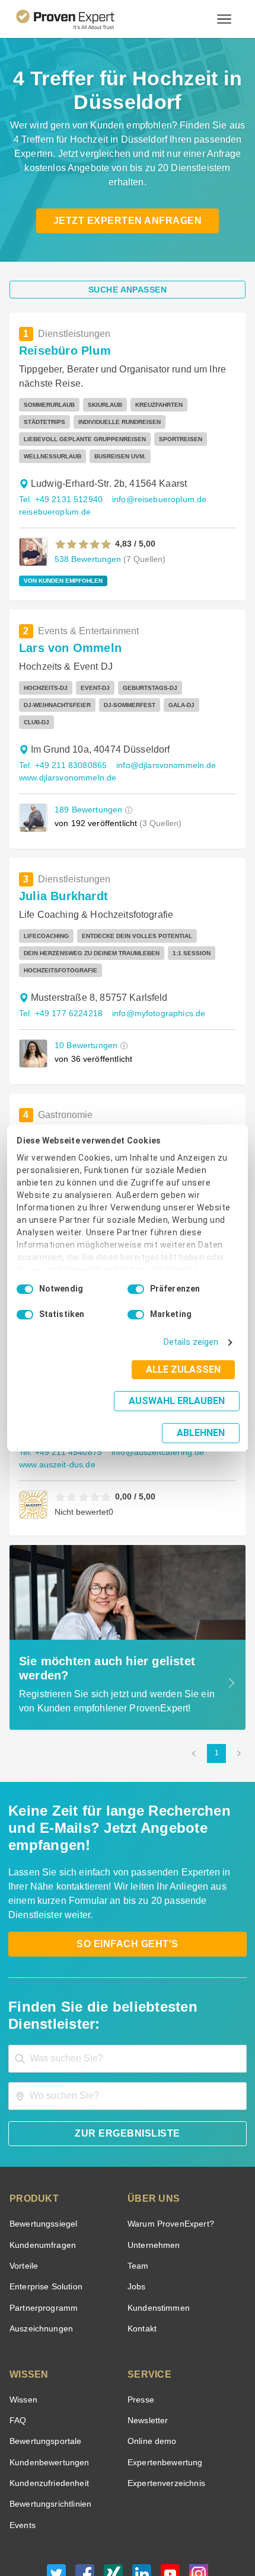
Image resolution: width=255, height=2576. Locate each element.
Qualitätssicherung (100, 2531)
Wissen (23, 2314)
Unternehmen (153, 2159)
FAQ (17, 2335)
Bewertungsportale (44, 2356)
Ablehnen (201, 1417)
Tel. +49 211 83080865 (61, 731)
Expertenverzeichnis (164, 2397)
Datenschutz (158, 2521)
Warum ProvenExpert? (168, 2138)
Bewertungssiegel (42, 2138)
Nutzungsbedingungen (95, 2521)
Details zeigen (194, 1355)
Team (137, 2180)
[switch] (136, 1302)
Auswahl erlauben (103, 1413)
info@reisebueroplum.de (152, 482)
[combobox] (128, 1973)
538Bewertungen (87, 542)
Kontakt (142, 2243)
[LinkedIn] (142, 2491)
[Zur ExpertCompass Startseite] (80, 19)
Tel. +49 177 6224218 (59, 979)
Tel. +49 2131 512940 (59, 482)
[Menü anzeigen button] (224, 19)
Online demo (150, 2356)
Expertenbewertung (163, 2377)
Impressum (157, 2531)
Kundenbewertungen (47, 2377)
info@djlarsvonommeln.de (161, 731)
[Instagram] (199, 2491)
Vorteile (23, 2180)
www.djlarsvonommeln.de (66, 743)
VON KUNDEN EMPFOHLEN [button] (60, 564)
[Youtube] (170, 2491)
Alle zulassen (187, 1382)
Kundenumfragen (41, 2159)
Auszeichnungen (39, 2243)
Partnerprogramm (42, 2222)
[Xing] (113, 2491)
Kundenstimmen (157, 2222)
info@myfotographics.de (153, 979)
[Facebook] (85, 2491)
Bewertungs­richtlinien (50, 2419)
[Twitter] (56, 2491)
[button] (83, 527)
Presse (140, 2314)
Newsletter (148, 2335)
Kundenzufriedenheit (47, 2397)
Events (22, 2440)
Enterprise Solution (44, 2201)
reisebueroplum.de (52, 495)
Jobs (135, 2201)
